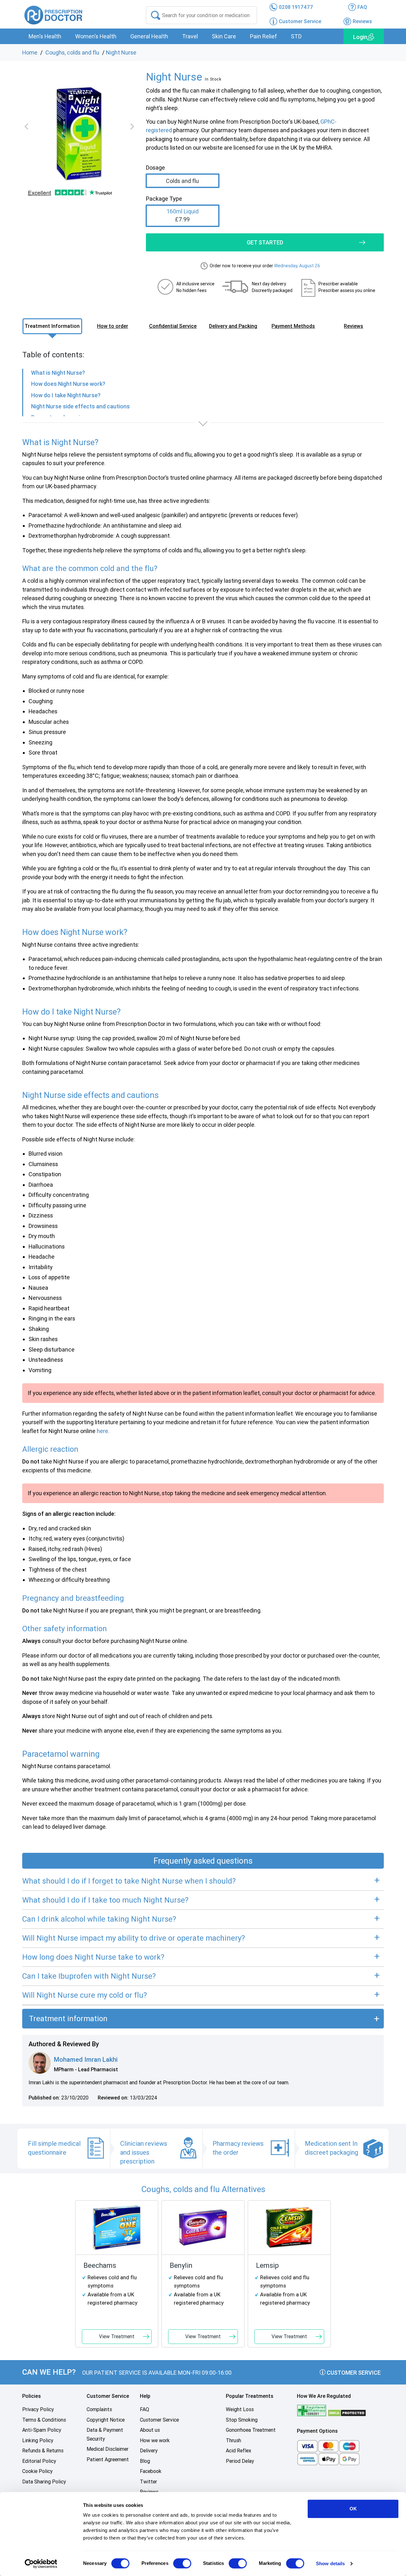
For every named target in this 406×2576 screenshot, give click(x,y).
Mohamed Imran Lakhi (86, 2060)
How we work (155, 2440)
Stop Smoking (242, 2420)
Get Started (265, 242)
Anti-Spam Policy (42, 2430)
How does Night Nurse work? (68, 384)
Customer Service (353, 2373)
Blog (145, 2461)
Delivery (149, 2451)
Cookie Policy (37, 2471)
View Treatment (117, 2336)
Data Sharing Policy (44, 2482)
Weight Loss (240, 2409)
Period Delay (240, 2461)
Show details (330, 2563)
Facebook (151, 2471)
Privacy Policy (38, 2409)
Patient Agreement (108, 2459)
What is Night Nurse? (58, 373)
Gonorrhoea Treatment (251, 2430)
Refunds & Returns (43, 2451)
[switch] (182, 2563)
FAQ (144, 2409)
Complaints (99, 2409)
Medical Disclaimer (108, 2449)
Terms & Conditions (44, 2420)
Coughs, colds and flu (72, 52)
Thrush (233, 2440)
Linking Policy (38, 2440)
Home (30, 52)
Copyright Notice (106, 2420)
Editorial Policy (39, 2461)
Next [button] (131, 127)
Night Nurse (121, 52)
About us (150, 2430)
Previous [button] (28, 127)
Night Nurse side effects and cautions (80, 406)
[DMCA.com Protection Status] (347, 2413)
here (102, 1431)
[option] (79, 134)
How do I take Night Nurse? (66, 395)
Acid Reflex (239, 2451)
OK (353, 2509)
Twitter (148, 2482)
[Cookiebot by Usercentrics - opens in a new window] (41, 2564)
